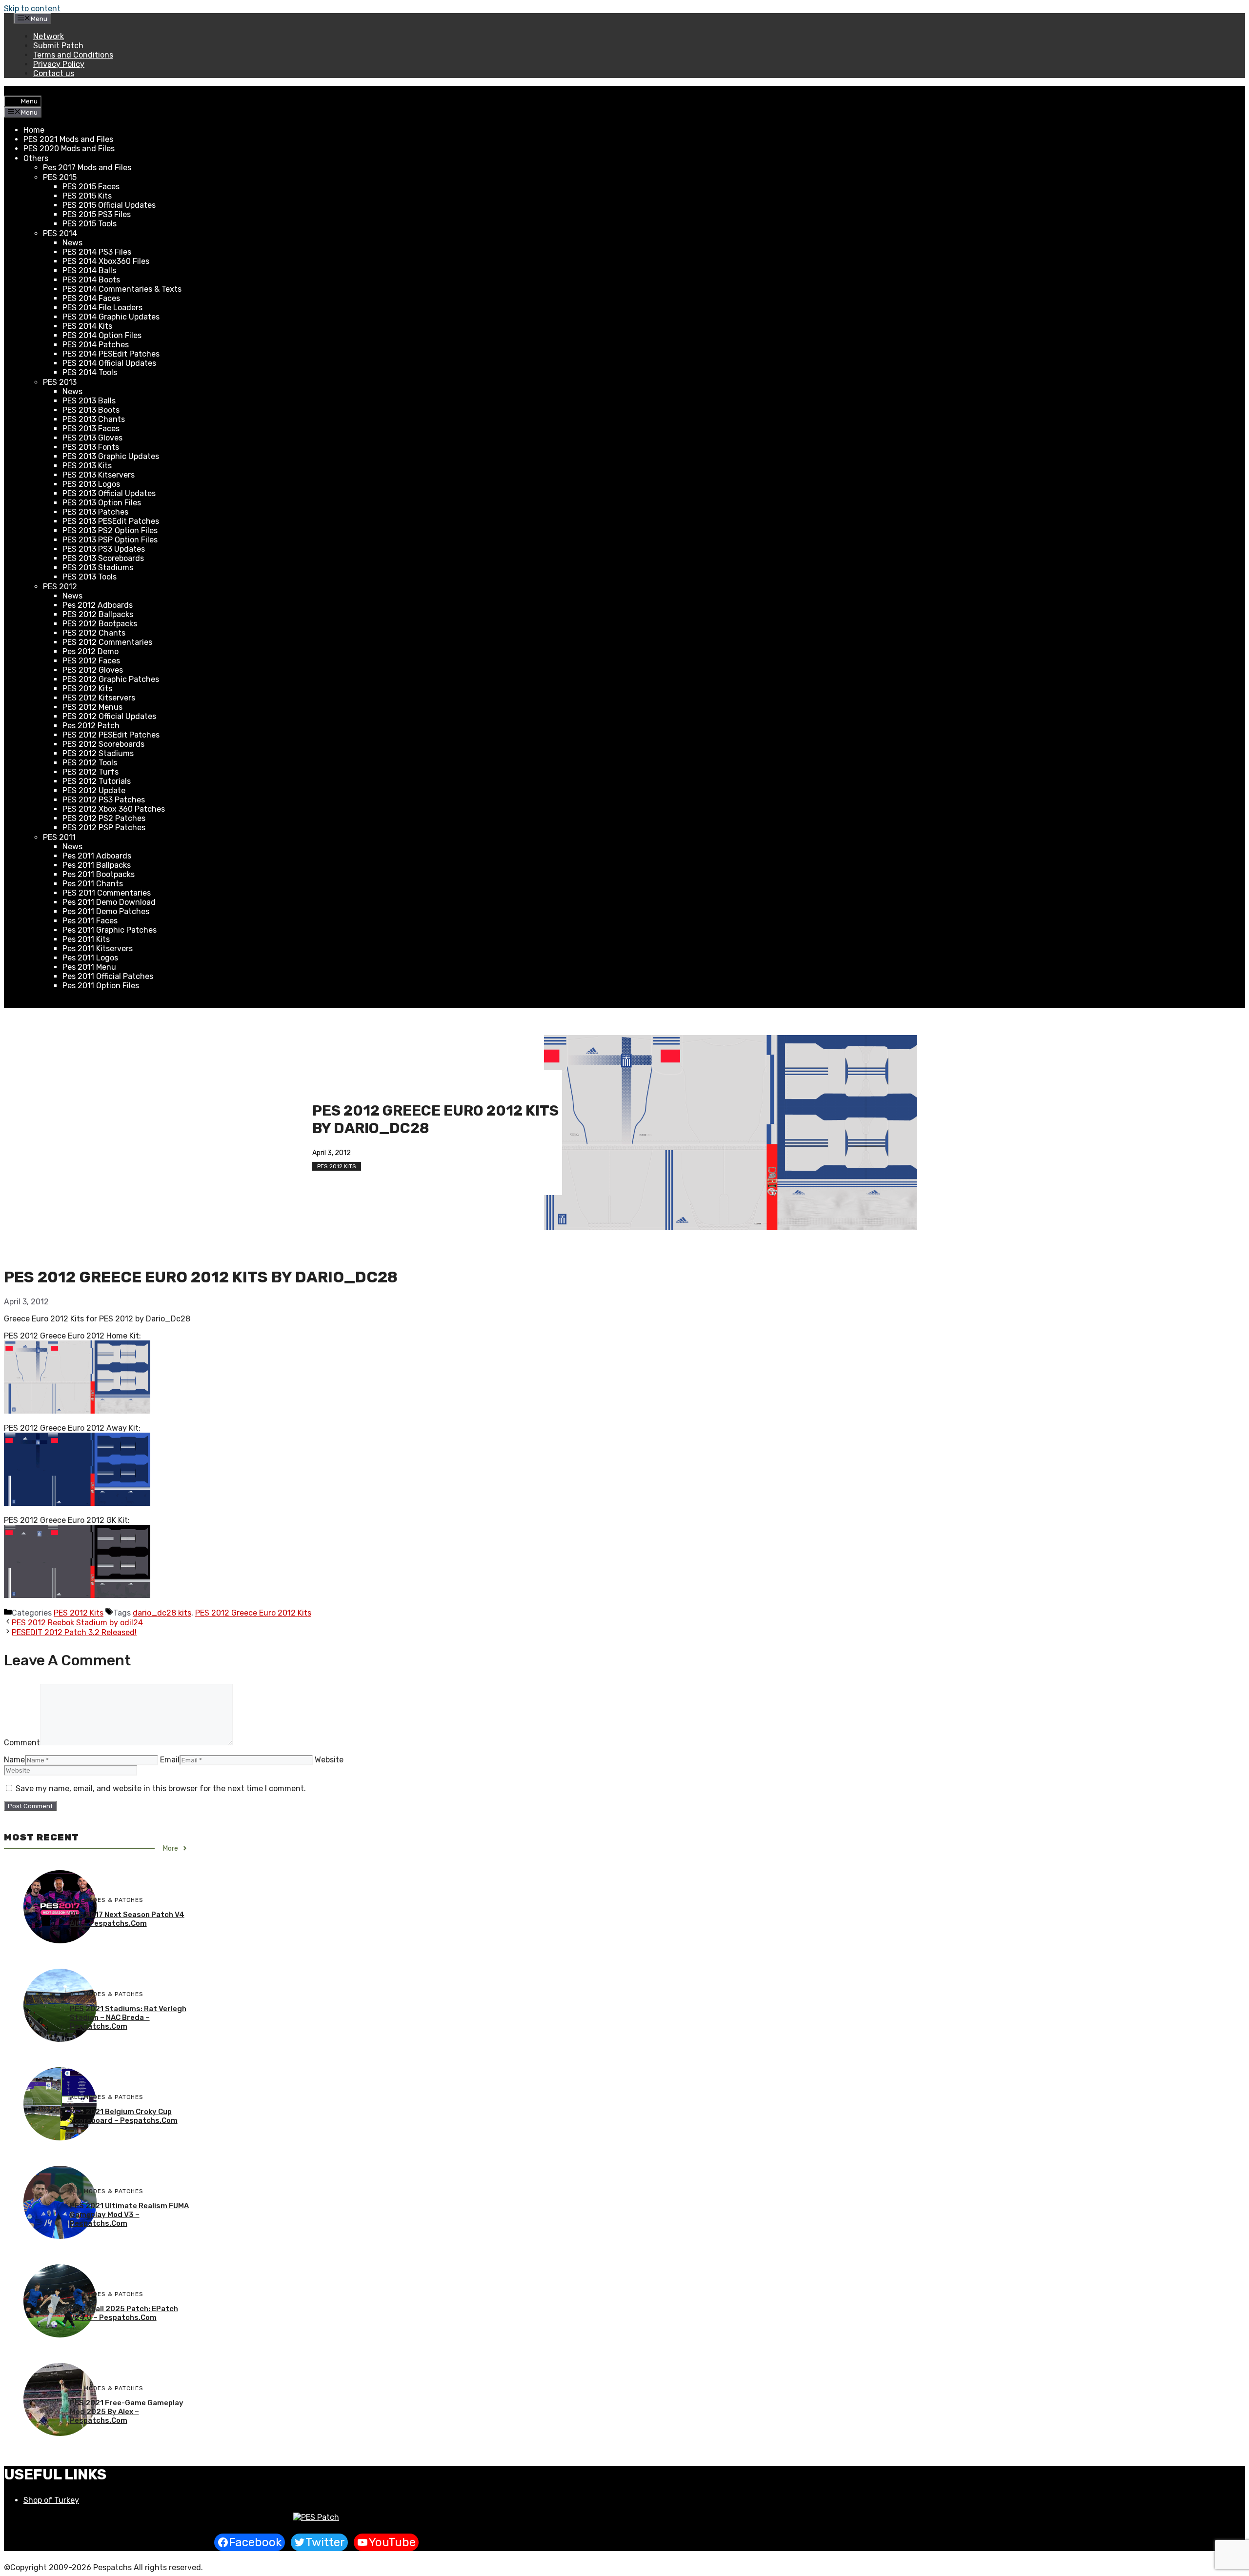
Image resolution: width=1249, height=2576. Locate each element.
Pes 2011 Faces (90, 921)
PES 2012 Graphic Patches (111, 679)
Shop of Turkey (51, 2500)
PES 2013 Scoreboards (103, 558)
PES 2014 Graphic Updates (111, 317)
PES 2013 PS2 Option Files (110, 530)
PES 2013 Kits (87, 466)
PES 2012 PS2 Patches (104, 818)
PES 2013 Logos (91, 484)
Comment (22, 1743)
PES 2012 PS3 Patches (104, 800)
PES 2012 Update (94, 790)
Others (36, 158)
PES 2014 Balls (89, 270)
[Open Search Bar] (12, 91)
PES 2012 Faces (91, 661)
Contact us (54, 73)
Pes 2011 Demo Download (109, 902)
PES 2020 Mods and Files (69, 149)
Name (14, 1760)
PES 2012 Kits (87, 689)
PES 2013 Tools (90, 577)
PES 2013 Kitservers (99, 475)
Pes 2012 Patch (91, 726)
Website (329, 1760)
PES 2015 (60, 177)
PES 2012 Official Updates (109, 716)
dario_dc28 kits (162, 1613)
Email (170, 1760)
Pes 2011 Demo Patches (106, 911)
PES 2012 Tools (90, 763)
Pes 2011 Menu (89, 967)
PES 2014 (60, 233)
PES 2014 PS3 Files (97, 252)
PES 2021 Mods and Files (68, 139)
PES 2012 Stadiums (98, 753)
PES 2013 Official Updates (109, 493)
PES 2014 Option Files (102, 335)
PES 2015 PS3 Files (97, 214)
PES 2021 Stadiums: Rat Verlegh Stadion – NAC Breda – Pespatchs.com (128, 2017)
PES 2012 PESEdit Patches (111, 735)
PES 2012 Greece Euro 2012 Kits (253, 1613)
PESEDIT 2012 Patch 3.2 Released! (74, 1632)
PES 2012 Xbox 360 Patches (114, 809)
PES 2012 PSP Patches (104, 828)
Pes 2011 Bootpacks (99, 874)
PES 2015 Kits (87, 196)
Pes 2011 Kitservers (98, 949)
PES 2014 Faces (91, 298)
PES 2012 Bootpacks (100, 624)
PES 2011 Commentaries (107, 893)
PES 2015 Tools (90, 224)
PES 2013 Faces (91, 429)
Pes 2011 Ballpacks (97, 865)
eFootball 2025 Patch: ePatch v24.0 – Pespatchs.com (124, 2313)
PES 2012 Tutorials (97, 781)
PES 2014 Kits (87, 326)
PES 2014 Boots (91, 280)
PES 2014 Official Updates (109, 363)
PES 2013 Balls (89, 401)
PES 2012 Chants (94, 633)
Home (34, 130)
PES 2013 (60, 382)
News (72, 243)
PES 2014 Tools (90, 372)
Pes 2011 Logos (90, 958)
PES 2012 (60, 587)
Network (49, 36)
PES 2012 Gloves (93, 670)
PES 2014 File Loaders (102, 308)
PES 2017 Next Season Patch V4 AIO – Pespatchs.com (127, 1919)
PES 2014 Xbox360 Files (106, 261)
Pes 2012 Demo (91, 651)
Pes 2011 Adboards (97, 856)
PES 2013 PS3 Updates (104, 549)
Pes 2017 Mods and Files (87, 168)
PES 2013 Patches (95, 512)
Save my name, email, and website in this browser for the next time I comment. (161, 1788)
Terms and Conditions (73, 55)
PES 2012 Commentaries (107, 642)
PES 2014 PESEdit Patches (111, 354)
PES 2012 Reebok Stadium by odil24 (77, 1623)
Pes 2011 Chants (93, 884)
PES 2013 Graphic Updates (111, 456)
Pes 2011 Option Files (101, 986)
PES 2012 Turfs (91, 772)
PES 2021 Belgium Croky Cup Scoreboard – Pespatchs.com (124, 2116)
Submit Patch (58, 46)
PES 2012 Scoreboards (103, 744)
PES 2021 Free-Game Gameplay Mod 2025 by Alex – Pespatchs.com (127, 2412)
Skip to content (32, 9)
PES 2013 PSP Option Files (110, 540)
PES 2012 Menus (92, 707)
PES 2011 (59, 837)
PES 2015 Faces (91, 187)
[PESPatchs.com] (316, 2517)
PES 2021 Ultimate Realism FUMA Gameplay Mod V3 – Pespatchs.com (129, 2215)
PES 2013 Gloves (92, 438)
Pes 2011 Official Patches (108, 976)
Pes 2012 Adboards (98, 605)
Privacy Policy (59, 64)
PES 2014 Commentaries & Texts (122, 289)
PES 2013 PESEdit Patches (111, 521)
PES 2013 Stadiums (98, 568)
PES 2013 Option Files (102, 503)
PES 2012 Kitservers (99, 698)
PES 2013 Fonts (91, 447)
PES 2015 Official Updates (109, 205)
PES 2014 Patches (96, 345)
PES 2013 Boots (91, 410)
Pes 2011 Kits (86, 939)
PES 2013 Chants (94, 419)
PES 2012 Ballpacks (98, 614)
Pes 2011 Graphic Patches (110, 930)
